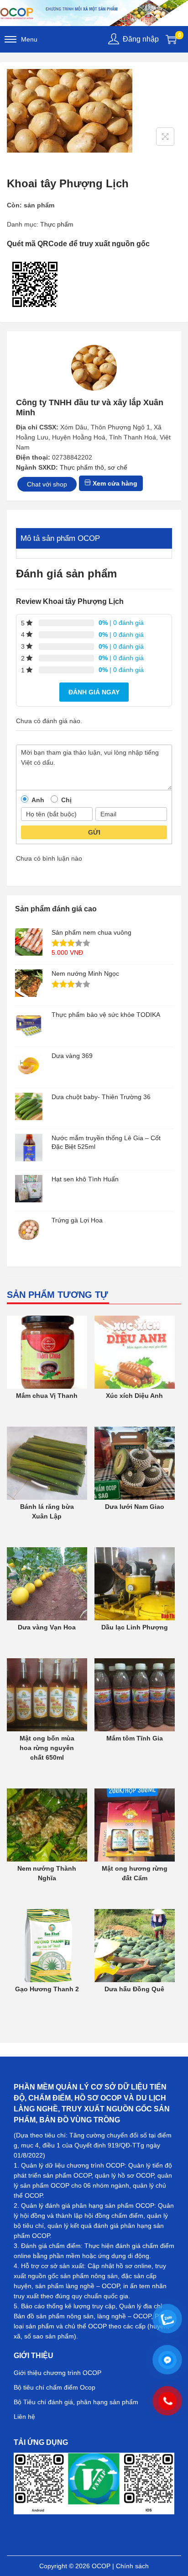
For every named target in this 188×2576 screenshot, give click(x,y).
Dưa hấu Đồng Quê (134, 1989)
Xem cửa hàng (114, 483)
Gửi (94, 832)
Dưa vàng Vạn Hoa (47, 1627)
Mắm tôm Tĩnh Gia (135, 1738)
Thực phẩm (57, 224)
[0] (171, 39)
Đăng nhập (141, 39)
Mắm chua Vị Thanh (47, 1396)
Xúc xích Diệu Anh (134, 1396)
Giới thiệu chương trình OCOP (57, 2373)
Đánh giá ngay (94, 692)
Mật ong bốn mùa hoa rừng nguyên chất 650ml (47, 1748)
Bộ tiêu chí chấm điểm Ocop (55, 2387)
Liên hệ (24, 2417)
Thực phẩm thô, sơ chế (94, 467)
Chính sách (132, 2566)
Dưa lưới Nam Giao (135, 1507)
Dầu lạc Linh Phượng (135, 1627)
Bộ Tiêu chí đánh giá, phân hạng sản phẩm (76, 2402)
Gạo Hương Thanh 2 (47, 1989)
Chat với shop (47, 484)
